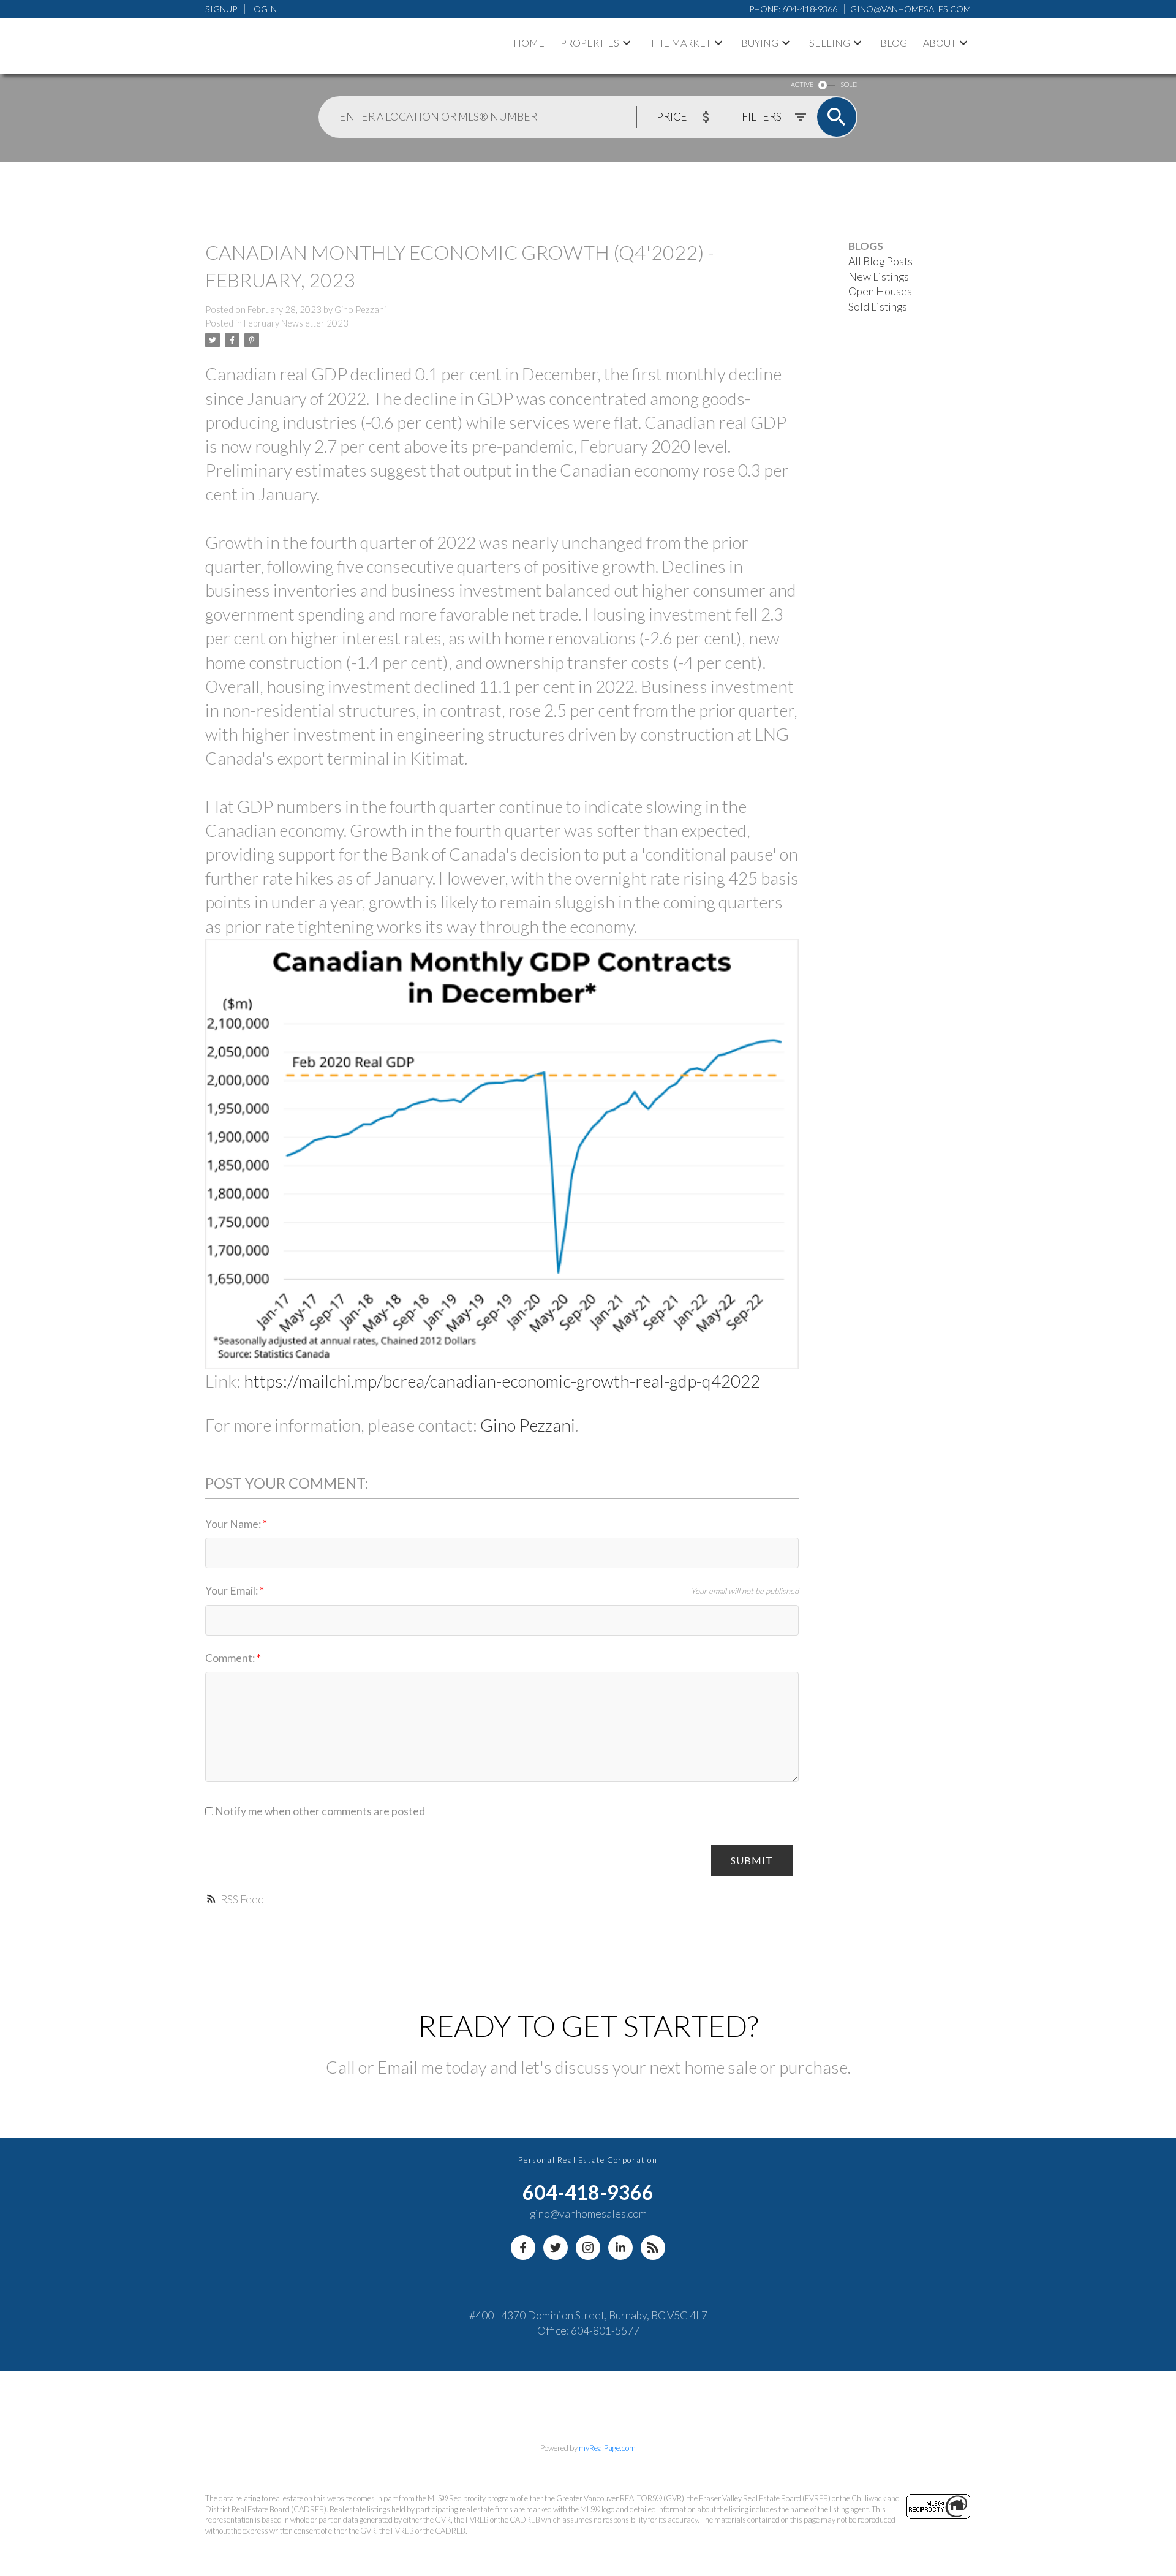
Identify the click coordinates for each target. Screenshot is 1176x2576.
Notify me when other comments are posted (319, 1811)
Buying (760, 43)
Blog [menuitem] (894, 43)
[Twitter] (556, 2248)
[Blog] (653, 2248)
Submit (752, 1860)
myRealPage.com (607, 2448)
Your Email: (232, 1591)
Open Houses (880, 291)
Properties (590, 43)
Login (263, 9)
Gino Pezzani (528, 1425)
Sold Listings (878, 307)
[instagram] (588, 2248)
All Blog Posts (880, 261)
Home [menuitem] (529, 43)
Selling (830, 43)
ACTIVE (802, 84)
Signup (221, 9)
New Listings (879, 277)
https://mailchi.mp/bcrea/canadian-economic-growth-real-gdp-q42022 (502, 1381)
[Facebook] (523, 2248)
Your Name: (234, 1524)
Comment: (231, 1658)
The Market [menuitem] (680, 43)
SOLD (849, 84)
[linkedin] (620, 2248)
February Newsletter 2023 (296, 323)
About (940, 43)
